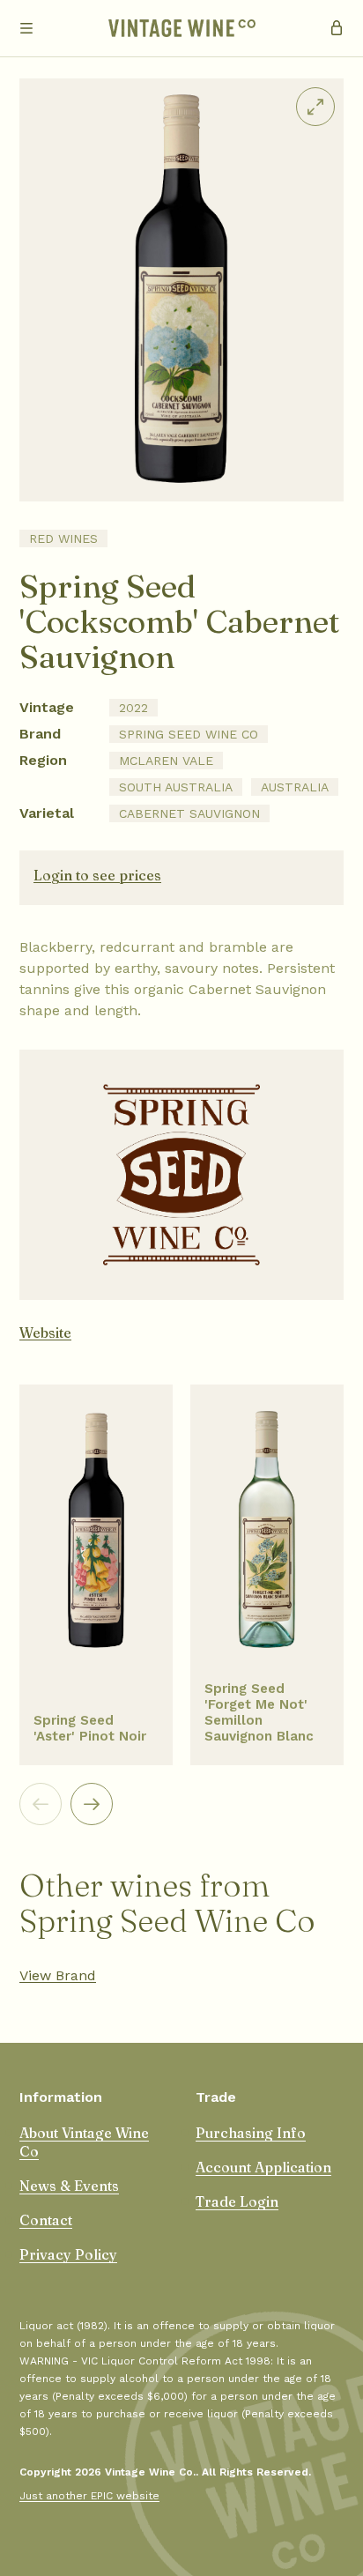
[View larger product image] (315, 107)
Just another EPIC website (89, 2496)
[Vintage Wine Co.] (182, 28)
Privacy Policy (68, 2254)
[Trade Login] (337, 28)
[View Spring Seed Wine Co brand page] (181, 1175)
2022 (133, 708)
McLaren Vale (166, 761)
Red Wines (63, 538)
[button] (26, 28)
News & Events (69, 2186)
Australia (295, 787)
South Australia (176, 787)
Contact (46, 2220)
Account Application (263, 2167)
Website (45, 1333)
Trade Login (237, 2201)
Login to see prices (97, 875)
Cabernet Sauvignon (189, 813)
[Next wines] (92, 1804)
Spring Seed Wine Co (189, 734)
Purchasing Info (251, 2133)
